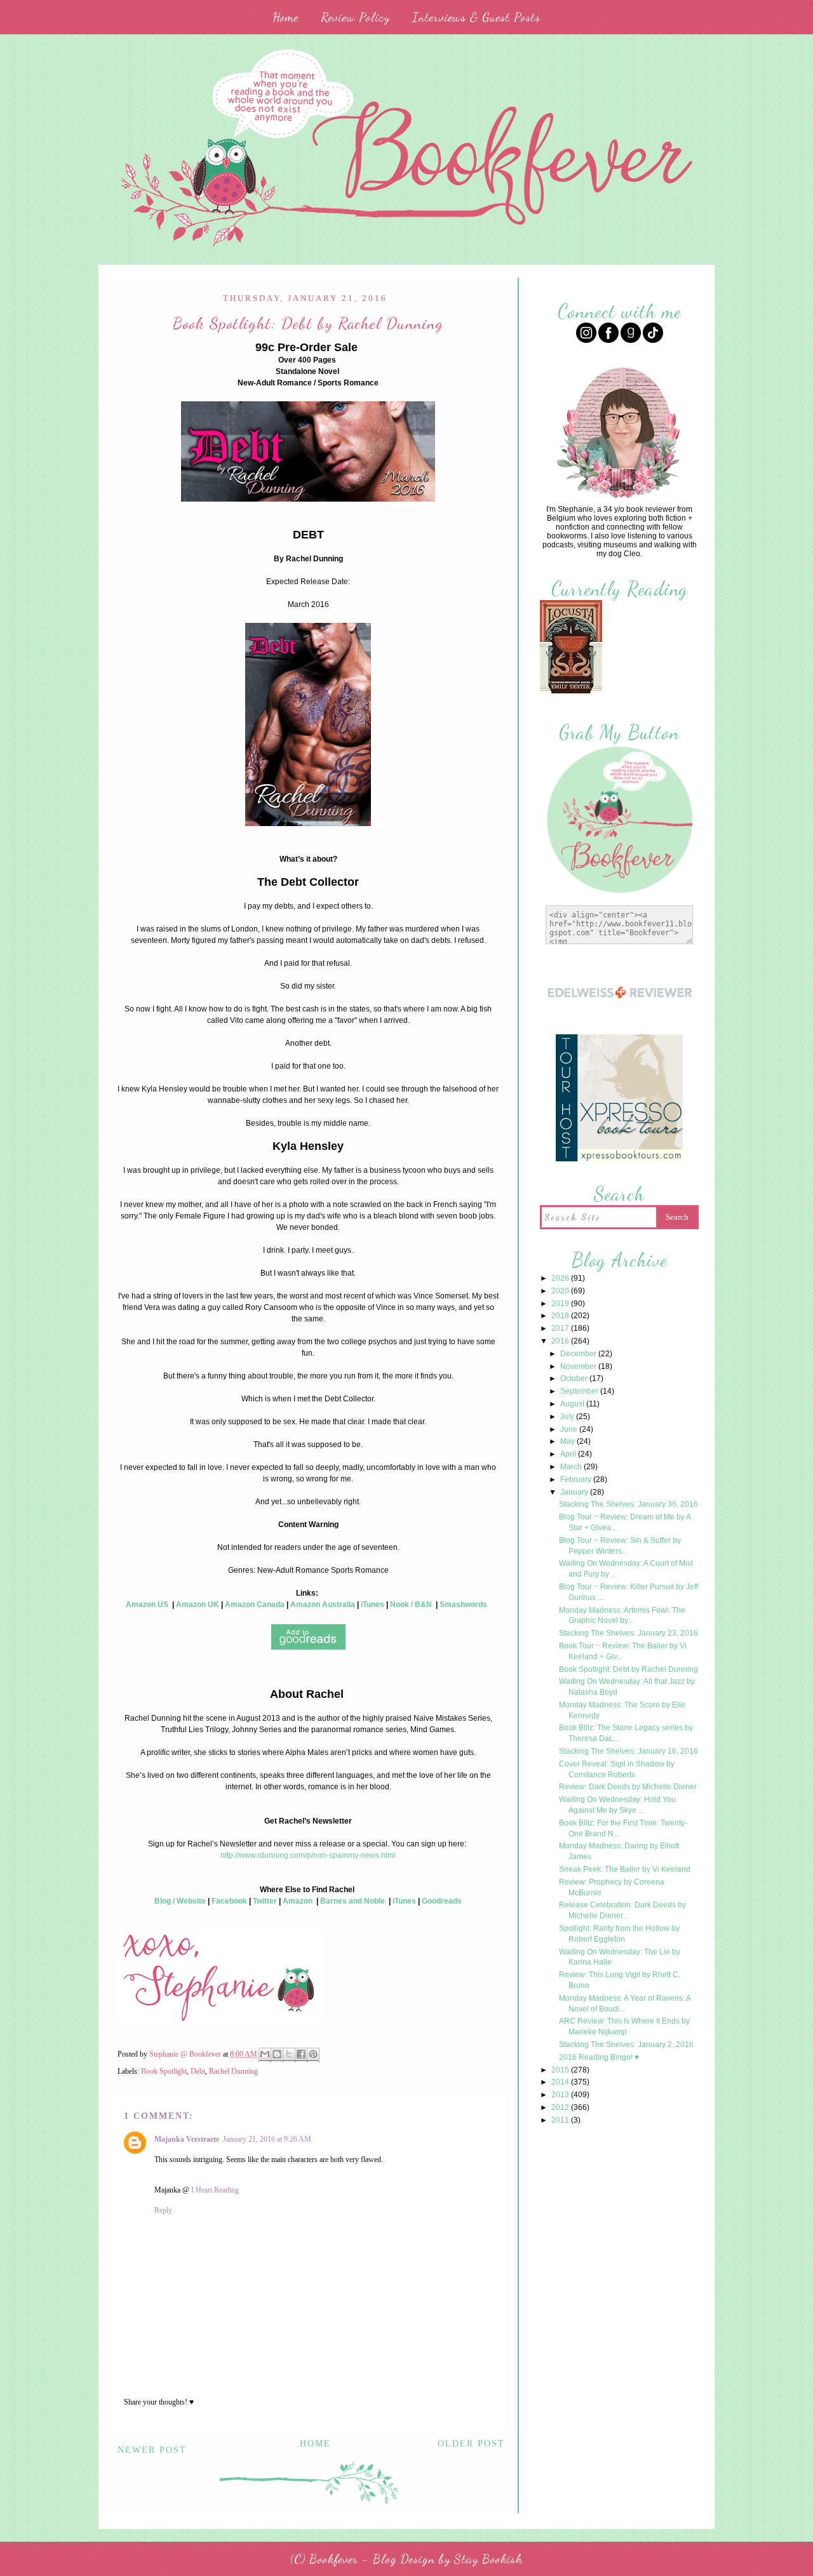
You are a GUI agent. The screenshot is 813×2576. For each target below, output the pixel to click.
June (570, 1429)
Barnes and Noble (353, 1901)
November (579, 1366)
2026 (561, 1278)
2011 (561, 2120)
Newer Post (152, 2450)
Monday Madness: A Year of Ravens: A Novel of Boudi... (625, 2004)
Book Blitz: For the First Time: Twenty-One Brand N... (623, 1828)
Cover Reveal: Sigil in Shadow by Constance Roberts (617, 1769)
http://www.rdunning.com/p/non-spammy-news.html (308, 1855)
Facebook (229, 1901)
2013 (561, 2095)
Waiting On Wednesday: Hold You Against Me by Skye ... (617, 1805)
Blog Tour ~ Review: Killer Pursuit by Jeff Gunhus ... (628, 1592)
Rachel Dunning (233, 2071)
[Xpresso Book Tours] (619, 1160)
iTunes (373, 1605)
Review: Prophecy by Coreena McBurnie (612, 1887)
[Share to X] (289, 2055)
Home (286, 17)
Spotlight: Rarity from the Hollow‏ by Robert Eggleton (619, 1934)
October (575, 1378)
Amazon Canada (255, 1605)
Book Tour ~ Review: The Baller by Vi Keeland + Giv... (623, 1651)
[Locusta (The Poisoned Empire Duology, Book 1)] (571, 692)
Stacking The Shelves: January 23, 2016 (628, 1633)
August (573, 1404)
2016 (561, 1341)
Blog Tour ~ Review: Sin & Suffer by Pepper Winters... (620, 1546)
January (575, 1492)
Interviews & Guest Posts (476, 17)
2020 (561, 1291)
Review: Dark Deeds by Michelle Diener (628, 1787)
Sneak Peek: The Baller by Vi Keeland (625, 1869)
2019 (561, 1304)
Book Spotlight (164, 2071)
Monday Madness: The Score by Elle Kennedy (622, 1710)
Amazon (298, 1901)
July (568, 1417)
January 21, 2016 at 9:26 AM (267, 2139)
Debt (198, 2071)
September (580, 1391)
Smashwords (463, 1605)
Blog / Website (180, 1901)
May (568, 1441)
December (579, 1354)
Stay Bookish (488, 2559)
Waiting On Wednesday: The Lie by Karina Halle (620, 1957)
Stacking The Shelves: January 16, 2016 (628, 1751)
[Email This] (265, 2055)
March (572, 1467)
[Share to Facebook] (301, 2055)
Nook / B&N (411, 1605)
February (577, 1479)
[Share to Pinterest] (313, 2055)
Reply (163, 2210)
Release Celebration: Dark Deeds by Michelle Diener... (622, 1910)
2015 (561, 2070)
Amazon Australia (323, 1605)
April (569, 1454)
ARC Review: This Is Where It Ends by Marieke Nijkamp (624, 2026)
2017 (561, 1328)
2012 (561, 2107)
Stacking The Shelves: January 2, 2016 (626, 2045)
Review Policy (355, 17)
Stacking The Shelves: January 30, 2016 (628, 1504)
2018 (561, 1316)
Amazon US (147, 1605)
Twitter (265, 1901)
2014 (561, 2082)
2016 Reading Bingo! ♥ (599, 2057)
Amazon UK (198, 1605)
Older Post (471, 2444)
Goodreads (442, 1901)
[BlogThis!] (277, 2055)
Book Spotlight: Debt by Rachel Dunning (628, 1669)
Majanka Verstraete (187, 2139)
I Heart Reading (215, 2190)
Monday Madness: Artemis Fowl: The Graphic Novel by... (622, 1616)
